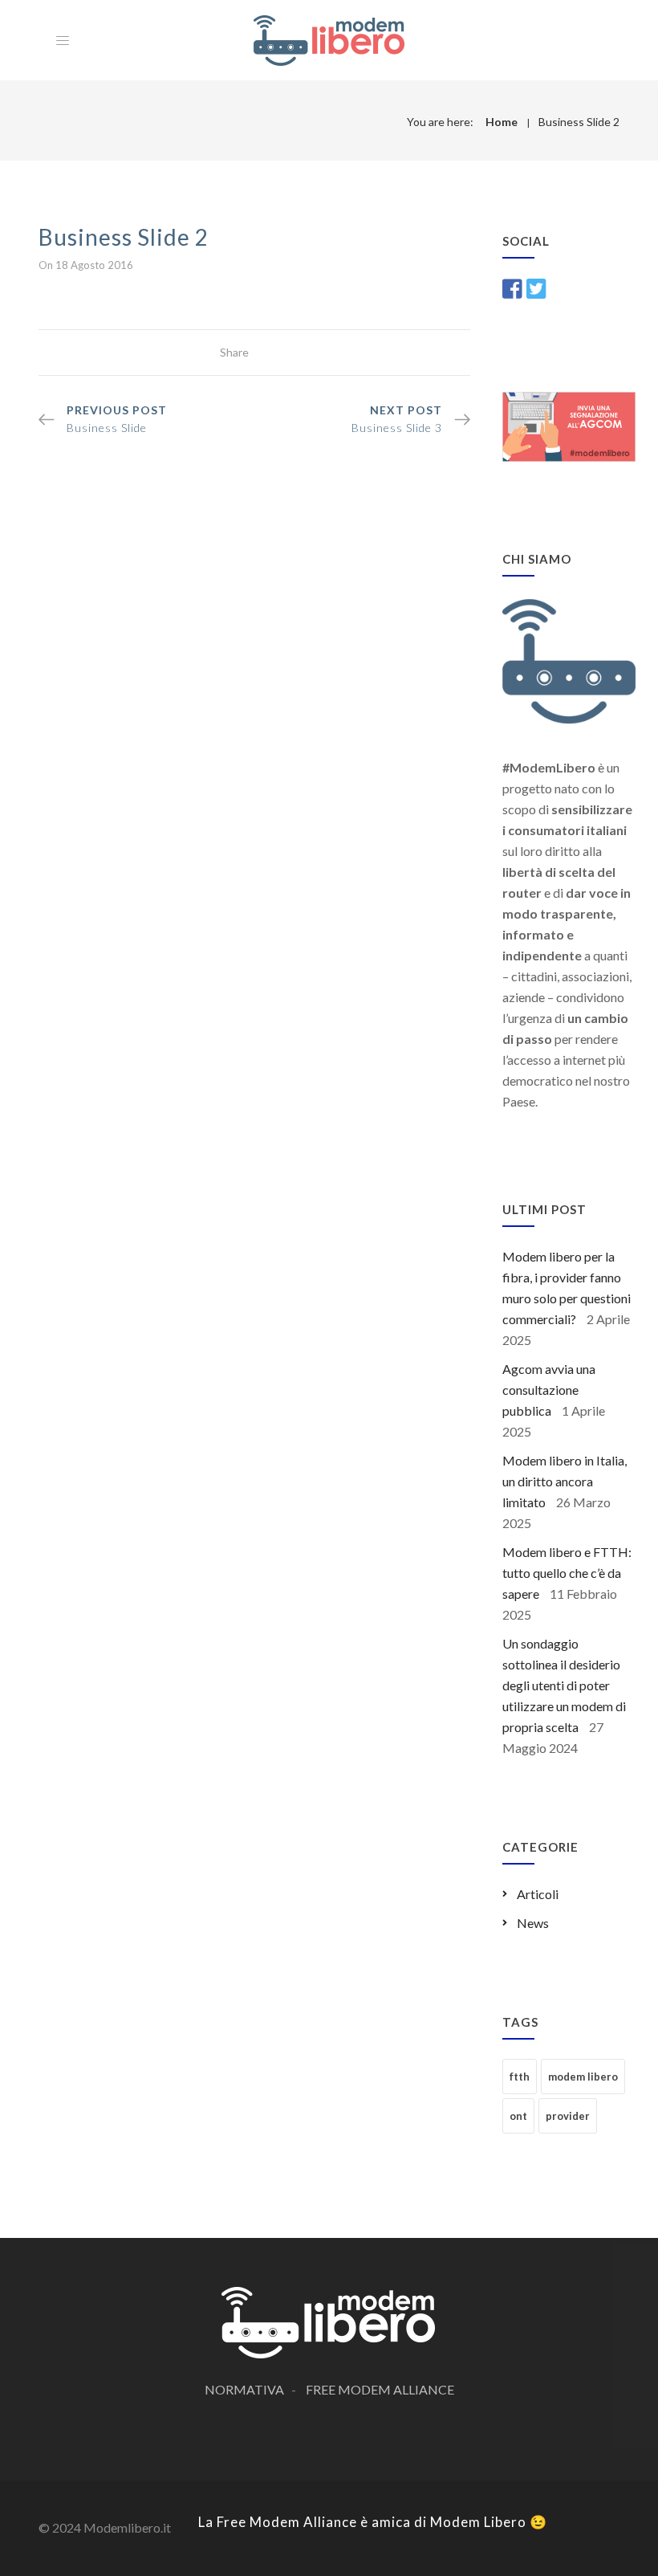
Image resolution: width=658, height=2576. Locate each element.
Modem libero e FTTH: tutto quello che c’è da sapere (567, 1573)
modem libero (583, 2077)
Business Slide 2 (579, 122)
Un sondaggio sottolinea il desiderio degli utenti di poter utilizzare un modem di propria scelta (564, 1685)
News (533, 1923)
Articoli (538, 1894)
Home (502, 122)
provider (568, 2116)
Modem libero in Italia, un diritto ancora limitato (565, 1481)
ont (518, 2116)
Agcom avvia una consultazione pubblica (549, 1390)
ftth (520, 2077)
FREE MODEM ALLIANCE (380, 2389)
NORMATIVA (244, 2389)
